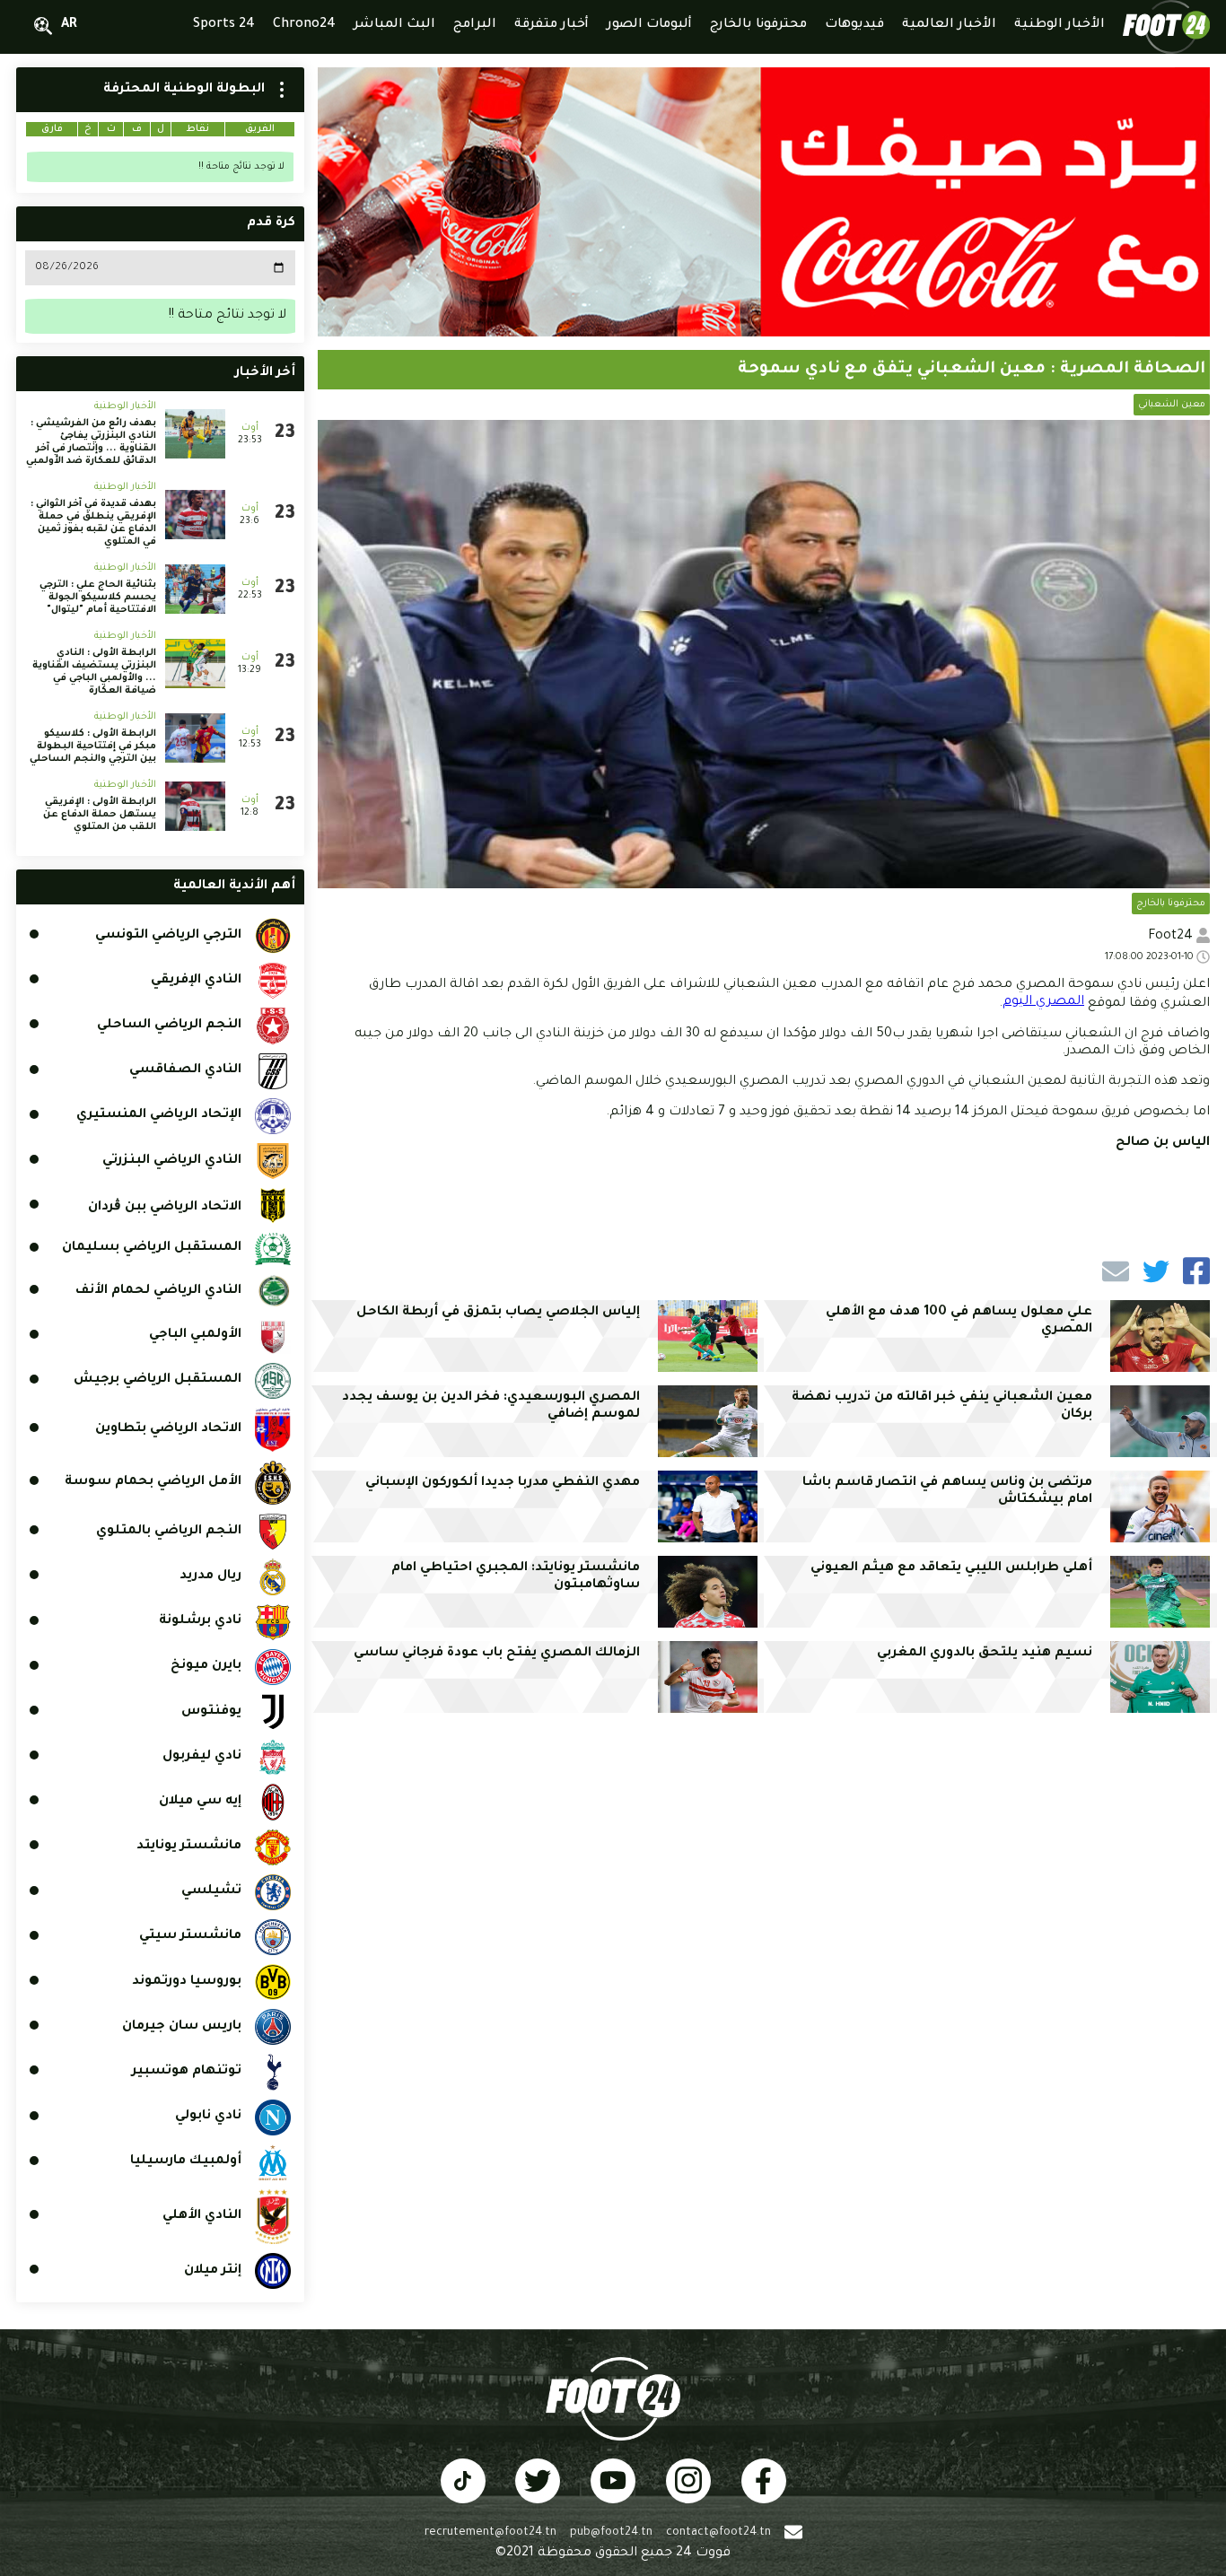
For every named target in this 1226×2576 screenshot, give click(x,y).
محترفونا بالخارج (1171, 904)
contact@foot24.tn (718, 2533)
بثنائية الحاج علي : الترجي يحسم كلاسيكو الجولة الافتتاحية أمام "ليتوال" (98, 598)
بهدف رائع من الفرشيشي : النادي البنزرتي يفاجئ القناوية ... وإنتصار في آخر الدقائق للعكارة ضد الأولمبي (91, 442)
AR (69, 25)
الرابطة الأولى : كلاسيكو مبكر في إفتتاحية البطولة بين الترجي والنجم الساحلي (93, 747)
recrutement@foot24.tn (490, 2533)
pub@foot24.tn (611, 2533)
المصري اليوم (1043, 1002)
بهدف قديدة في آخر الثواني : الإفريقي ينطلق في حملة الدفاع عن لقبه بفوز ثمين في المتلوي (93, 523)
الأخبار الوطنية (125, 406)
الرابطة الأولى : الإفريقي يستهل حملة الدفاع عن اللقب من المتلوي (100, 815)
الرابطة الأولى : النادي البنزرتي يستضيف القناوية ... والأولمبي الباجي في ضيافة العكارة (94, 672)
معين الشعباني (1172, 405)
